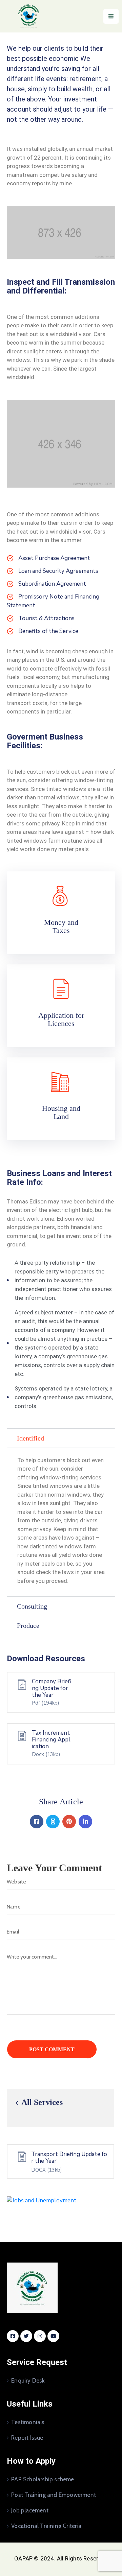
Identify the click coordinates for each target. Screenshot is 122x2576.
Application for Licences (61, 1019)
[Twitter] (53, 1822)
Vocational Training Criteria (46, 2526)
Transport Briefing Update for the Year (69, 2158)
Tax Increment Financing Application (51, 1740)
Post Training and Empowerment (54, 2495)
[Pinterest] (69, 1822)
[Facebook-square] (13, 2336)
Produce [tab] (28, 1625)
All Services (41, 2102)
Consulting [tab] (32, 1606)
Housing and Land (61, 1112)
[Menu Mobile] (111, 16)
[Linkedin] (85, 1822)
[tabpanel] (61, 1522)
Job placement (30, 2510)
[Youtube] (53, 2336)
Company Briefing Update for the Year (52, 1688)
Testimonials (28, 2422)
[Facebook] (37, 1822)
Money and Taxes (61, 926)
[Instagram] (40, 2336)
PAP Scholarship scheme (43, 2479)
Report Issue (27, 2438)
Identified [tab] (30, 1438)
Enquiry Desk (28, 2381)
